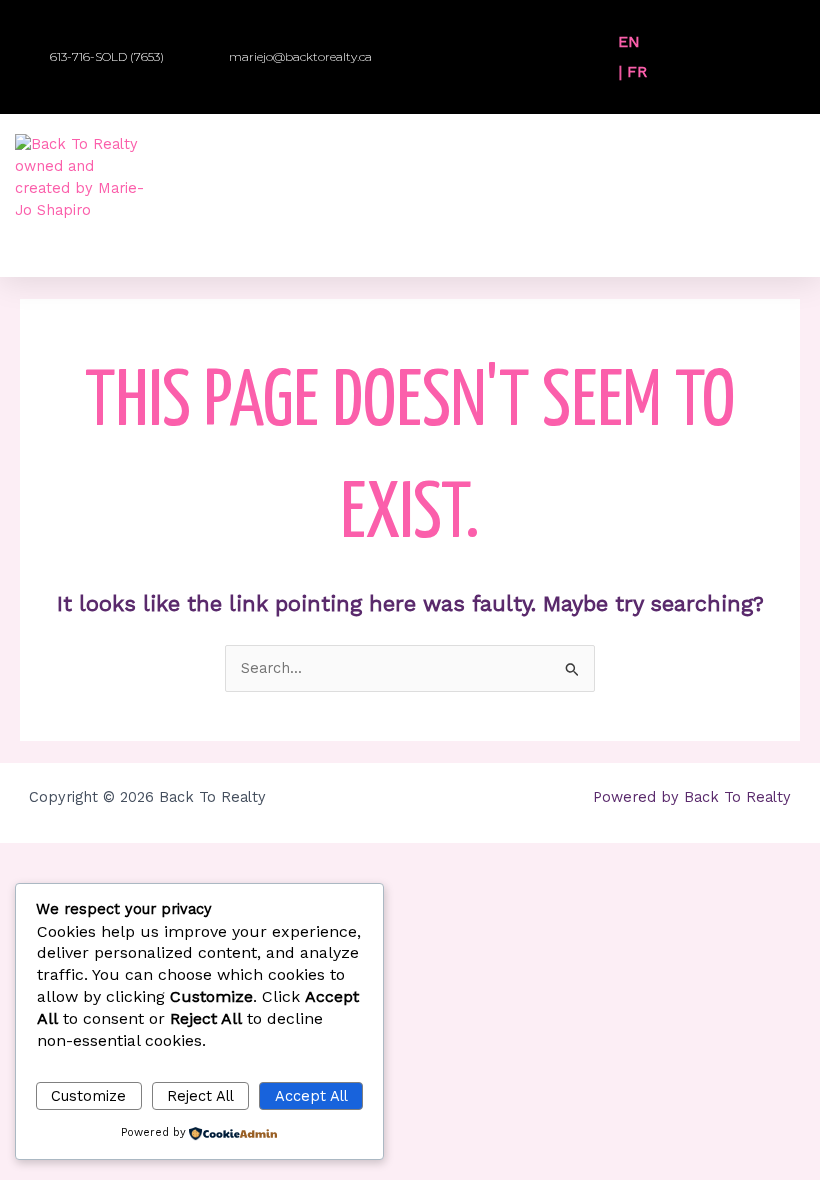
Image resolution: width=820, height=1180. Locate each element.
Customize (88, 1096)
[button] (673, 42)
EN (629, 41)
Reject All (200, 1096)
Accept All (311, 1096)
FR (637, 71)
